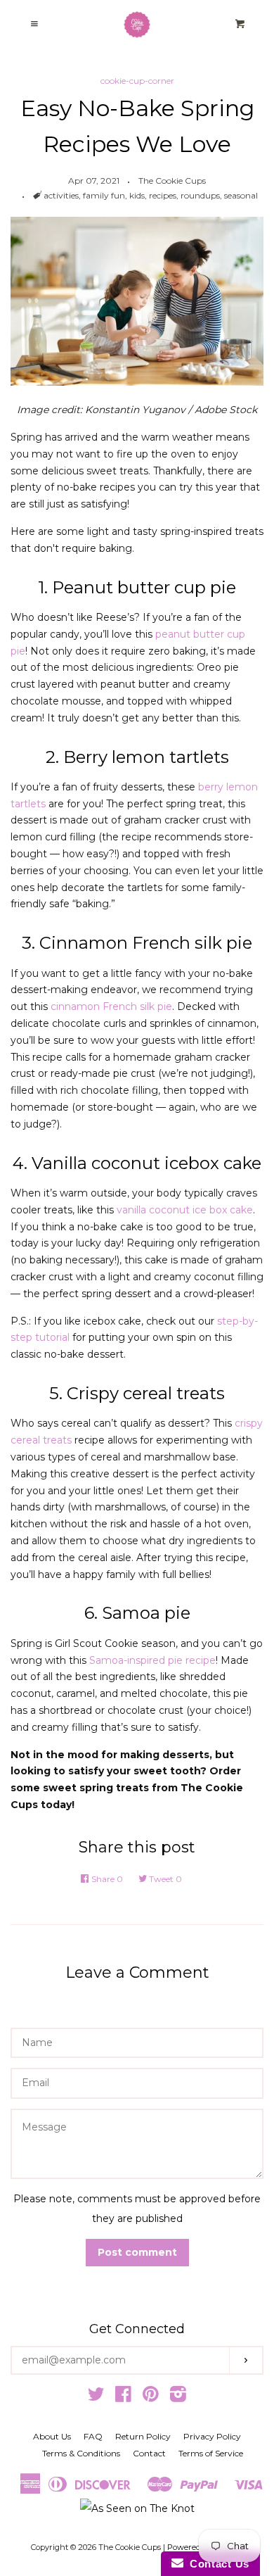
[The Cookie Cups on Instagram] (178, 2397)
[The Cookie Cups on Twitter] (96, 2397)
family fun (104, 195)
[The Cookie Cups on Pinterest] (151, 2397)
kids (137, 195)
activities (61, 195)
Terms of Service (211, 2453)
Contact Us (216, 2564)
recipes (163, 195)
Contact (149, 2453)
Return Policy (143, 2436)
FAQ (93, 2436)
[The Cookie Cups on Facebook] (123, 2397)
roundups (200, 195)
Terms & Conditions (81, 2453)
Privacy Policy (212, 2436)
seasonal (241, 195)
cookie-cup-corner (137, 81)
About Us (52, 2436)
